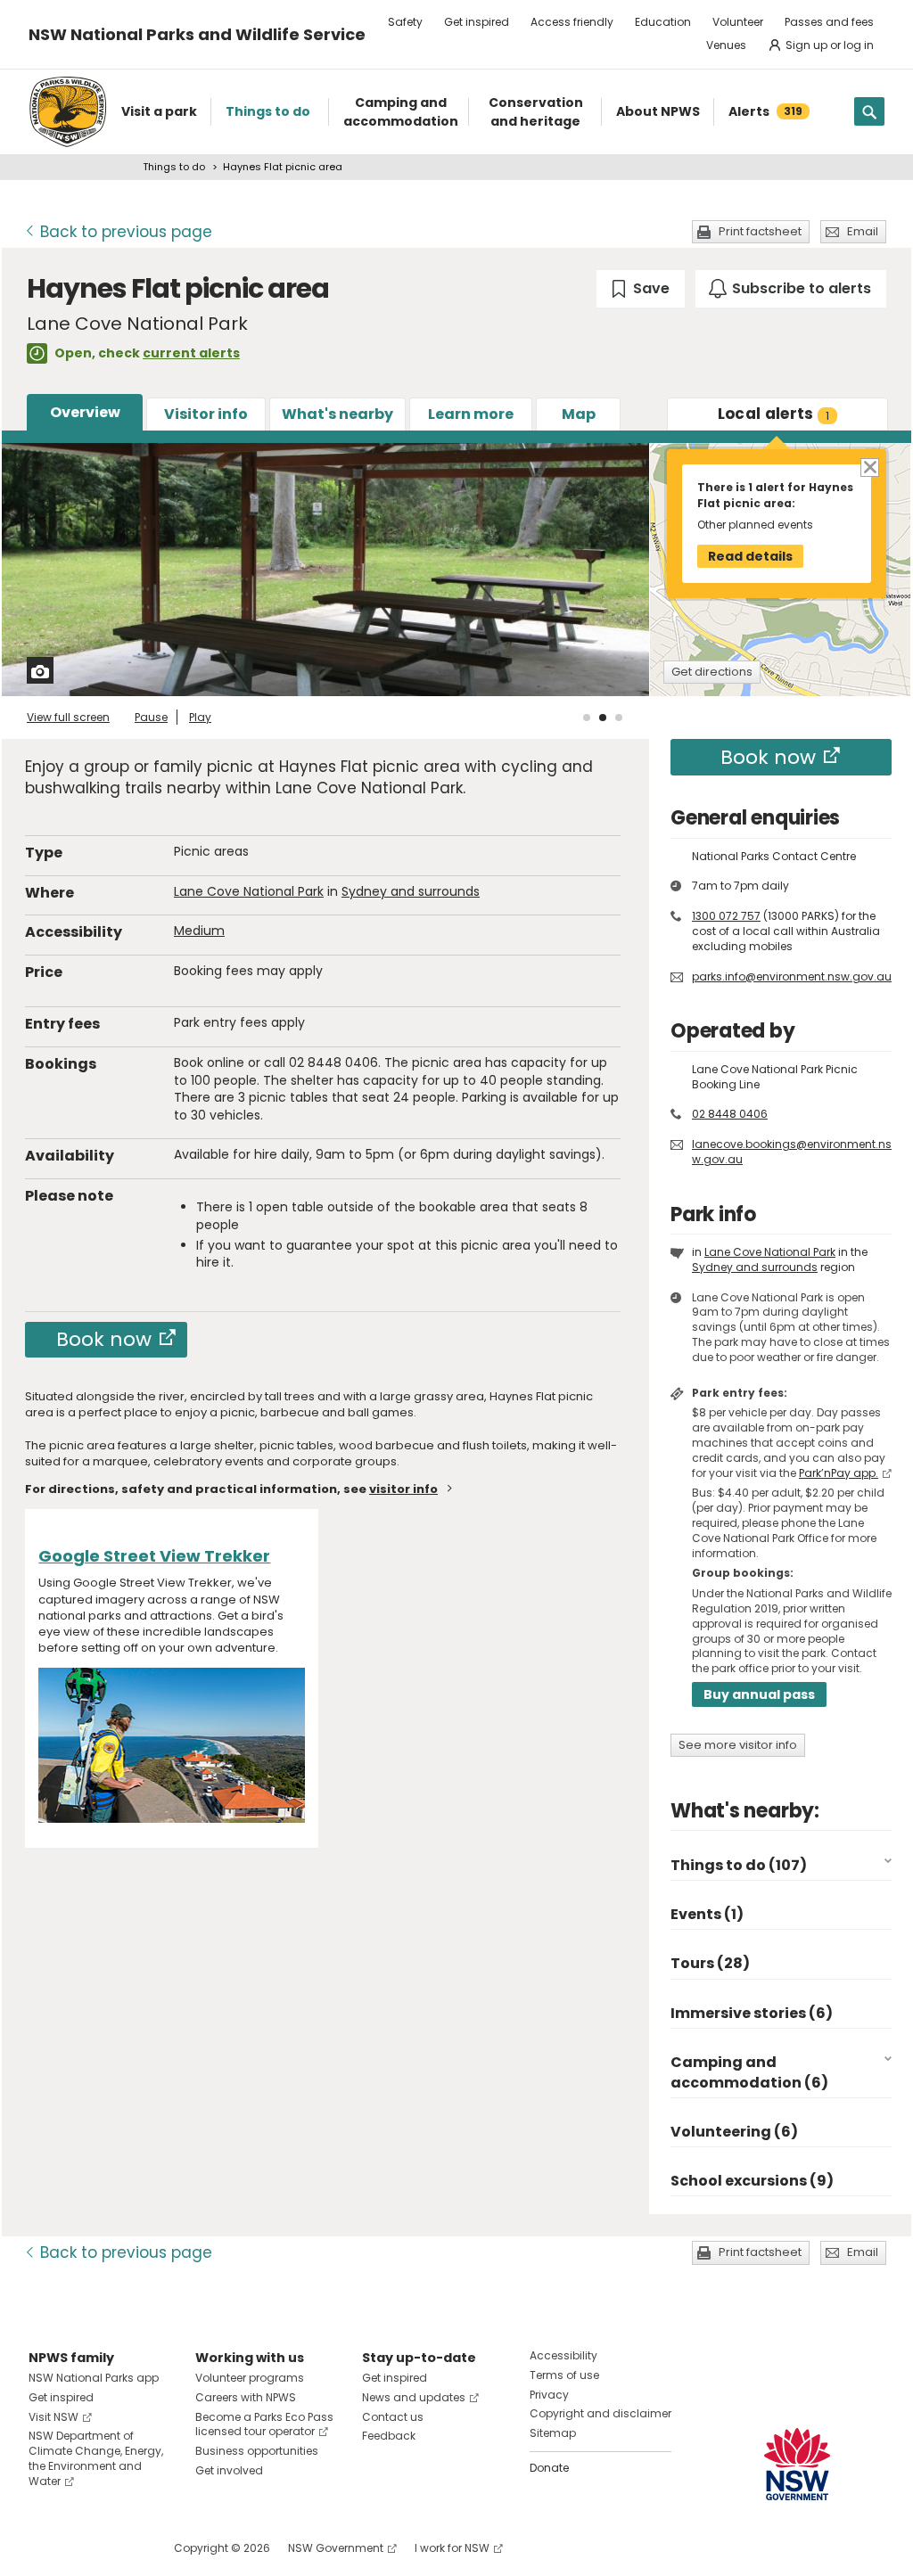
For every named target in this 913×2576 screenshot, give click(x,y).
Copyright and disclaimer (600, 2413)
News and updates (414, 2397)
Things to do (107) (739, 1865)
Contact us (393, 2417)
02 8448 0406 (730, 1114)
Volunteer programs (250, 2378)
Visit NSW (53, 2417)
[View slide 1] (587, 718)
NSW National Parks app (94, 2378)
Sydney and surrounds (411, 891)
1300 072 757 (726, 916)
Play (200, 717)
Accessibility (563, 2355)
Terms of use (564, 2375)
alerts (774, 414)
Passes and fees (829, 22)
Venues (726, 45)
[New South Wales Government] (797, 2464)
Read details (750, 556)
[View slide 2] (603, 718)
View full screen (68, 717)
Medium (199, 931)
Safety (405, 22)
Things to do (174, 167)
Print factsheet (760, 231)
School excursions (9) (752, 2181)
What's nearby (337, 414)
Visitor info (206, 414)
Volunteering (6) (734, 2132)
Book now (104, 1339)
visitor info (403, 1489)
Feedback (389, 2436)
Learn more (471, 414)
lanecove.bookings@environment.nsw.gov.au (792, 1152)
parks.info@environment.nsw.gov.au (792, 976)
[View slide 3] (619, 718)
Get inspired (477, 22)
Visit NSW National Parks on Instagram (83, 2548)
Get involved (229, 2470)
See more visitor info (738, 1745)
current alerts (191, 353)
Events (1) (707, 1914)
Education (663, 22)
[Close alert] (869, 467)
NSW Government (336, 2548)
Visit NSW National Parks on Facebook (45, 2548)
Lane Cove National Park (249, 891)
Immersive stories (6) (752, 2013)
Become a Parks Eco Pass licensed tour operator (264, 2424)
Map (579, 414)
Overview (85, 412)
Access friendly (572, 22)
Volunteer (738, 22)
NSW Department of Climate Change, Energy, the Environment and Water (96, 2458)
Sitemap (553, 2433)
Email (863, 231)
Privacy (549, 2395)
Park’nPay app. (839, 1473)
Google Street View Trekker (154, 1556)
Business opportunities (257, 2451)
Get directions (712, 672)
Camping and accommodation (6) (749, 2072)
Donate (549, 2468)
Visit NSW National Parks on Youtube (122, 2548)
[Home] (68, 112)
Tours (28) (710, 1963)
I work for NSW (452, 2548)
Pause (151, 717)
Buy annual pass (759, 1694)
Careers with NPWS (246, 2397)
